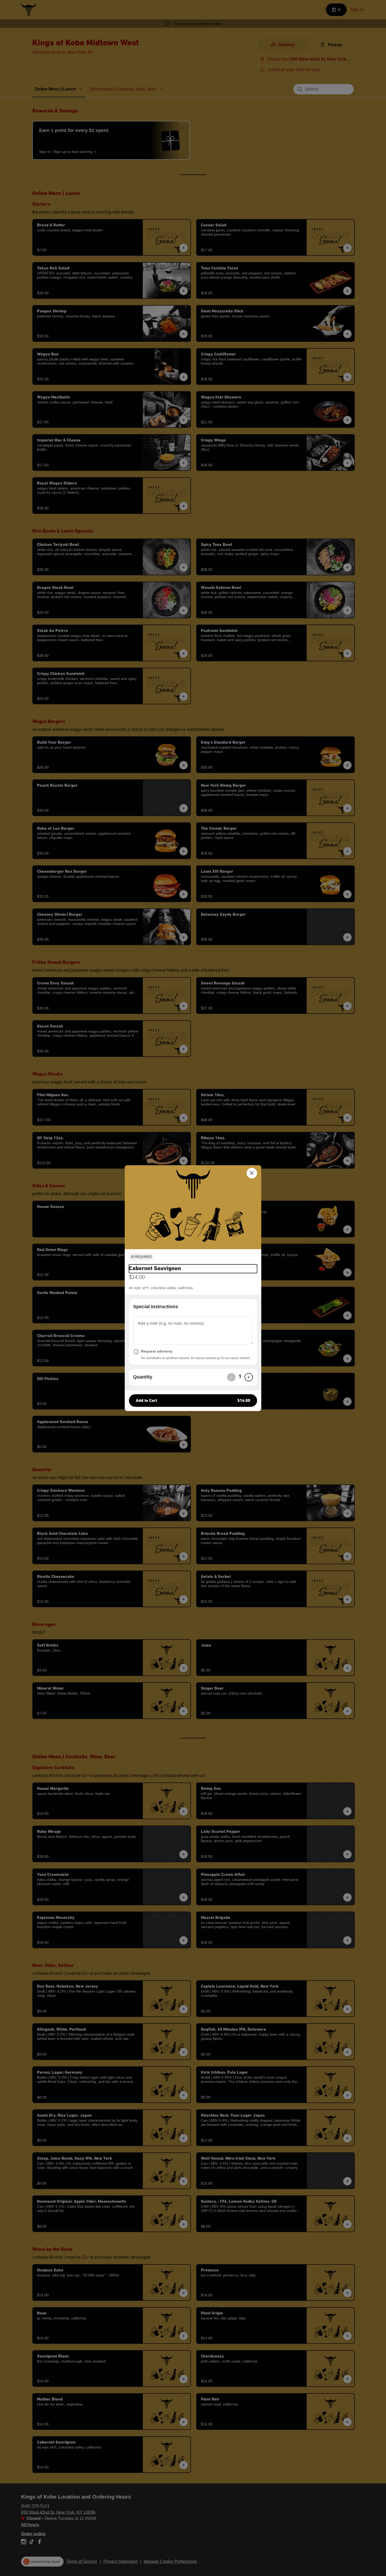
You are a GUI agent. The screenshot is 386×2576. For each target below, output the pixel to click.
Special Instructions (156, 1307)
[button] (193, 1207)
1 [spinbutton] (240, 1377)
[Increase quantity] (249, 1377)
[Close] (252, 1173)
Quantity (143, 1377)
